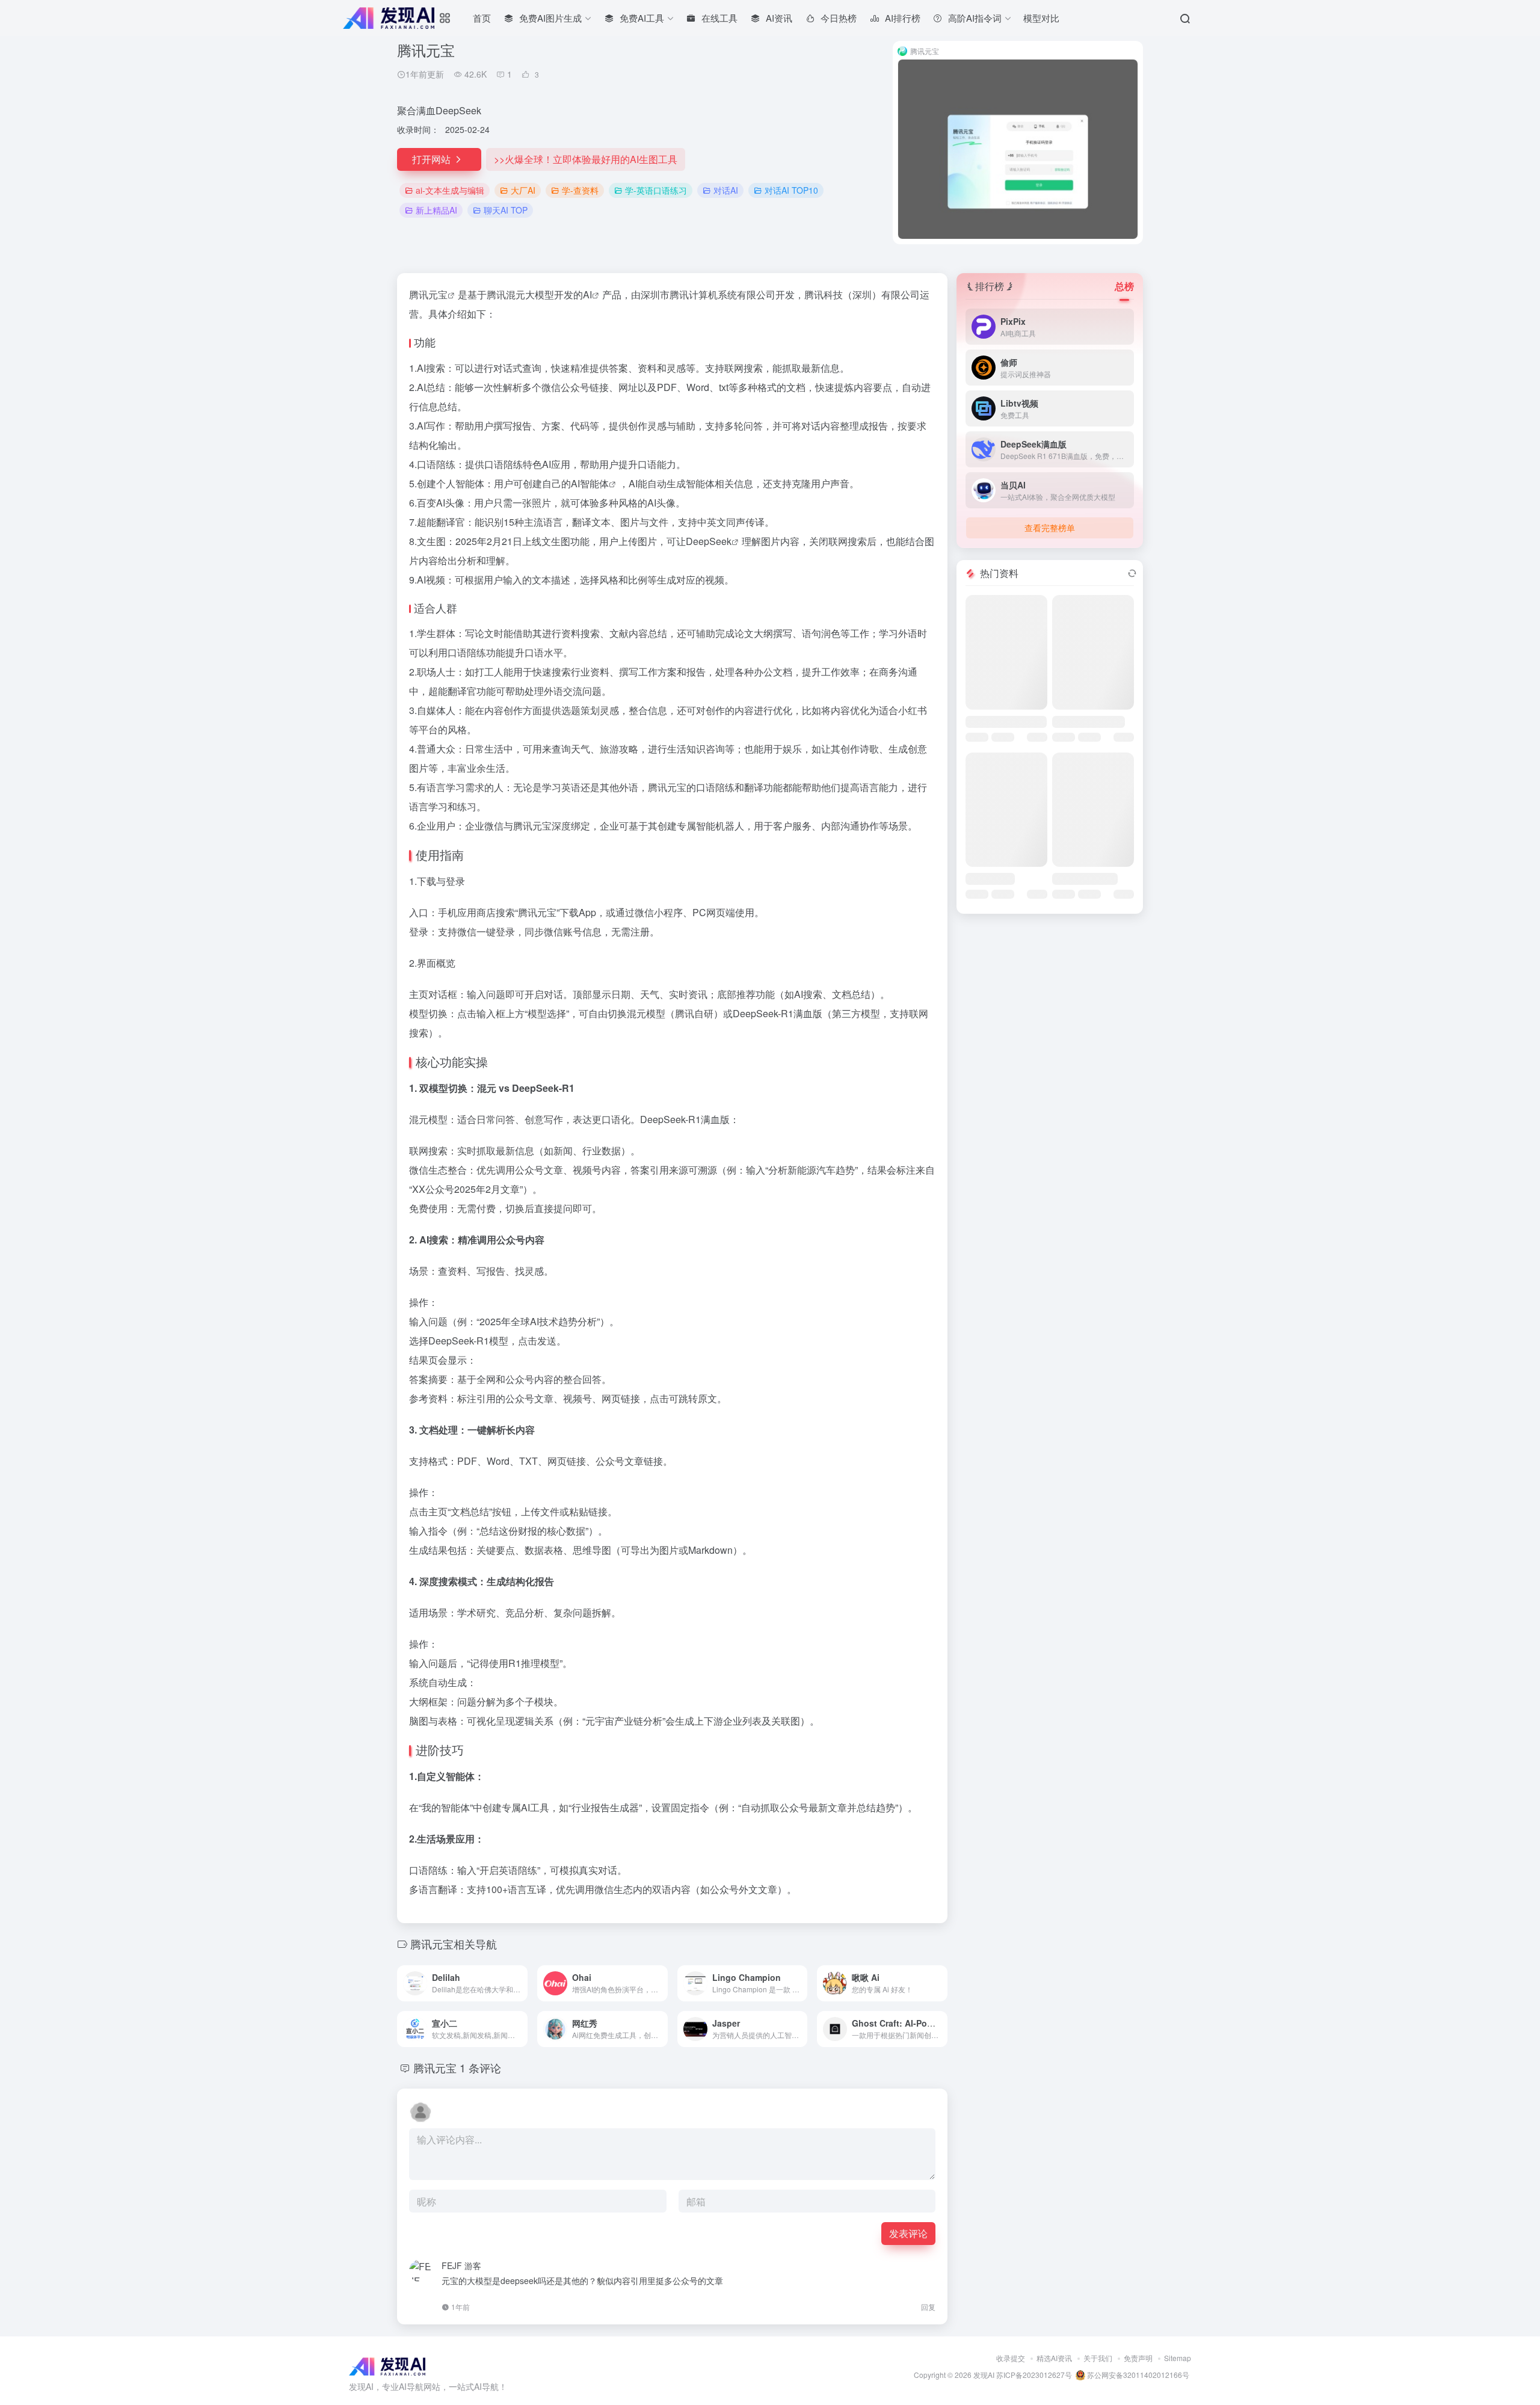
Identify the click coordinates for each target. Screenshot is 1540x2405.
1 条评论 (480, 2068)
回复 (928, 2307)
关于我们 (1098, 2358)
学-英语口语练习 (656, 190)
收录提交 (1011, 2358)
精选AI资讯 (1054, 2358)
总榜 (1124, 286)
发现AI (984, 2375)
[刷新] (1132, 573)
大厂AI (523, 190)
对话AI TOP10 (791, 190)
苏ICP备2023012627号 (1034, 2375)
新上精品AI (436, 210)
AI (587, 294)
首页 (482, 18)
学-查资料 (580, 190)
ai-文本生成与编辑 (450, 190)
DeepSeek (709, 541)
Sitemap (1178, 2358)
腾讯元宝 (428, 294)
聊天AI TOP (506, 210)
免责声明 (1138, 2358)
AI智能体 (590, 483)
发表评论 (908, 2233)
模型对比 (1041, 18)
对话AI (726, 190)
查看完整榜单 (1050, 528)
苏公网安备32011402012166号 (1137, 2375)
